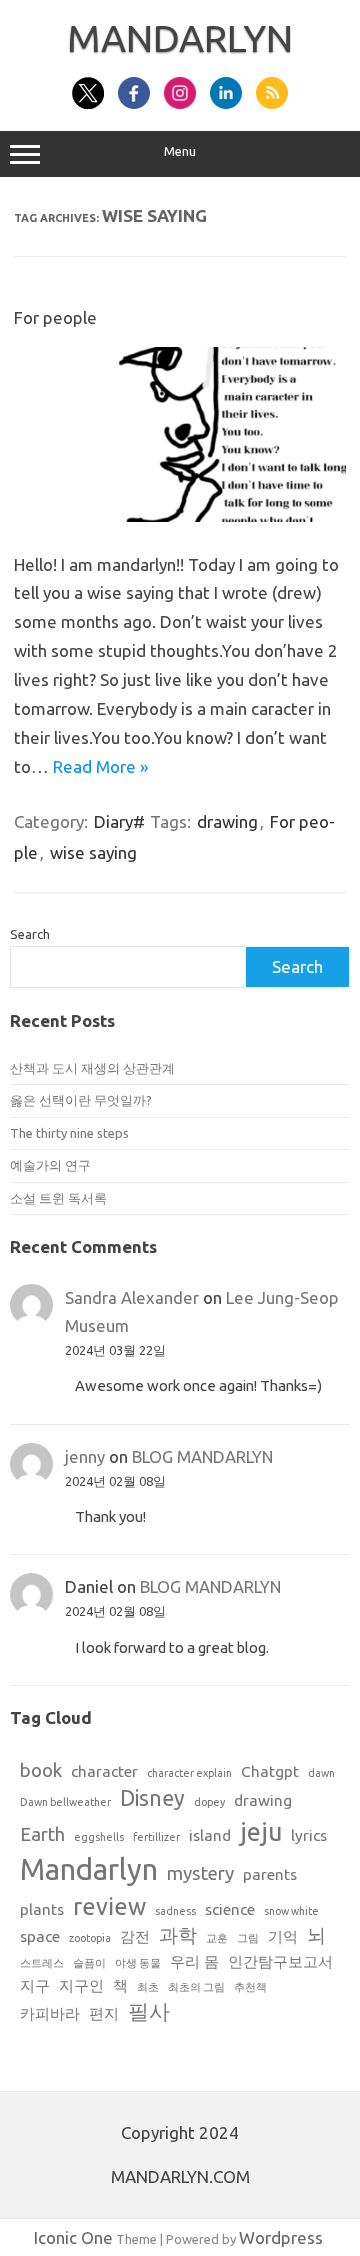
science (230, 1909)
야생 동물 (138, 1963)
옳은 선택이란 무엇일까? (81, 1100)
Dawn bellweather (65, 1802)
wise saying (93, 852)
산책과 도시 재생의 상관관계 (92, 1068)
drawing (227, 821)
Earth (42, 1834)
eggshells (99, 1837)
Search (30, 934)
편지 (104, 2013)
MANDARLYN (180, 38)
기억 (283, 1936)
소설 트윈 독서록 (58, 1198)
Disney (152, 1798)
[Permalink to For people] (180, 515)
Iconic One (73, 2237)
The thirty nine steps (69, 1133)
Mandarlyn (89, 1869)
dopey (209, 1802)
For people (55, 317)
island (210, 1835)
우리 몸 (194, 1961)
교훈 (217, 1938)
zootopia (90, 1938)
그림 (248, 1938)
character (104, 1771)
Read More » (100, 766)
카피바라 (50, 2013)
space (40, 1936)
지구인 (81, 1985)
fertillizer (156, 1837)
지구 (35, 1985)
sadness (175, 1911)
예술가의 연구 (50, 1165)
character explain (189, 1773)
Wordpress (281, 2237)
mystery (200, 1873)
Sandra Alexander (132, 1297)
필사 (149, 2011)
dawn (321, 1773)
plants (42, 1909)
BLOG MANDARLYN (202, 1456)
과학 (178, 1935)
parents (270, 1874)
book (41, 1770)
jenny (85, 1456)
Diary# (119, 821)
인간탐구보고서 (280, 1961)
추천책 (250, 1987)
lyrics (309, 1835)
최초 (148, 1987)
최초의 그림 (196, 1987)
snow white (291, 1911)
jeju (261, 1831)
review (109, 1906)
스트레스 (42, 1963)
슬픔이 (89, 1963)
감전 (135, 1936)
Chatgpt (270, 1771)
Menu (180, 151)
